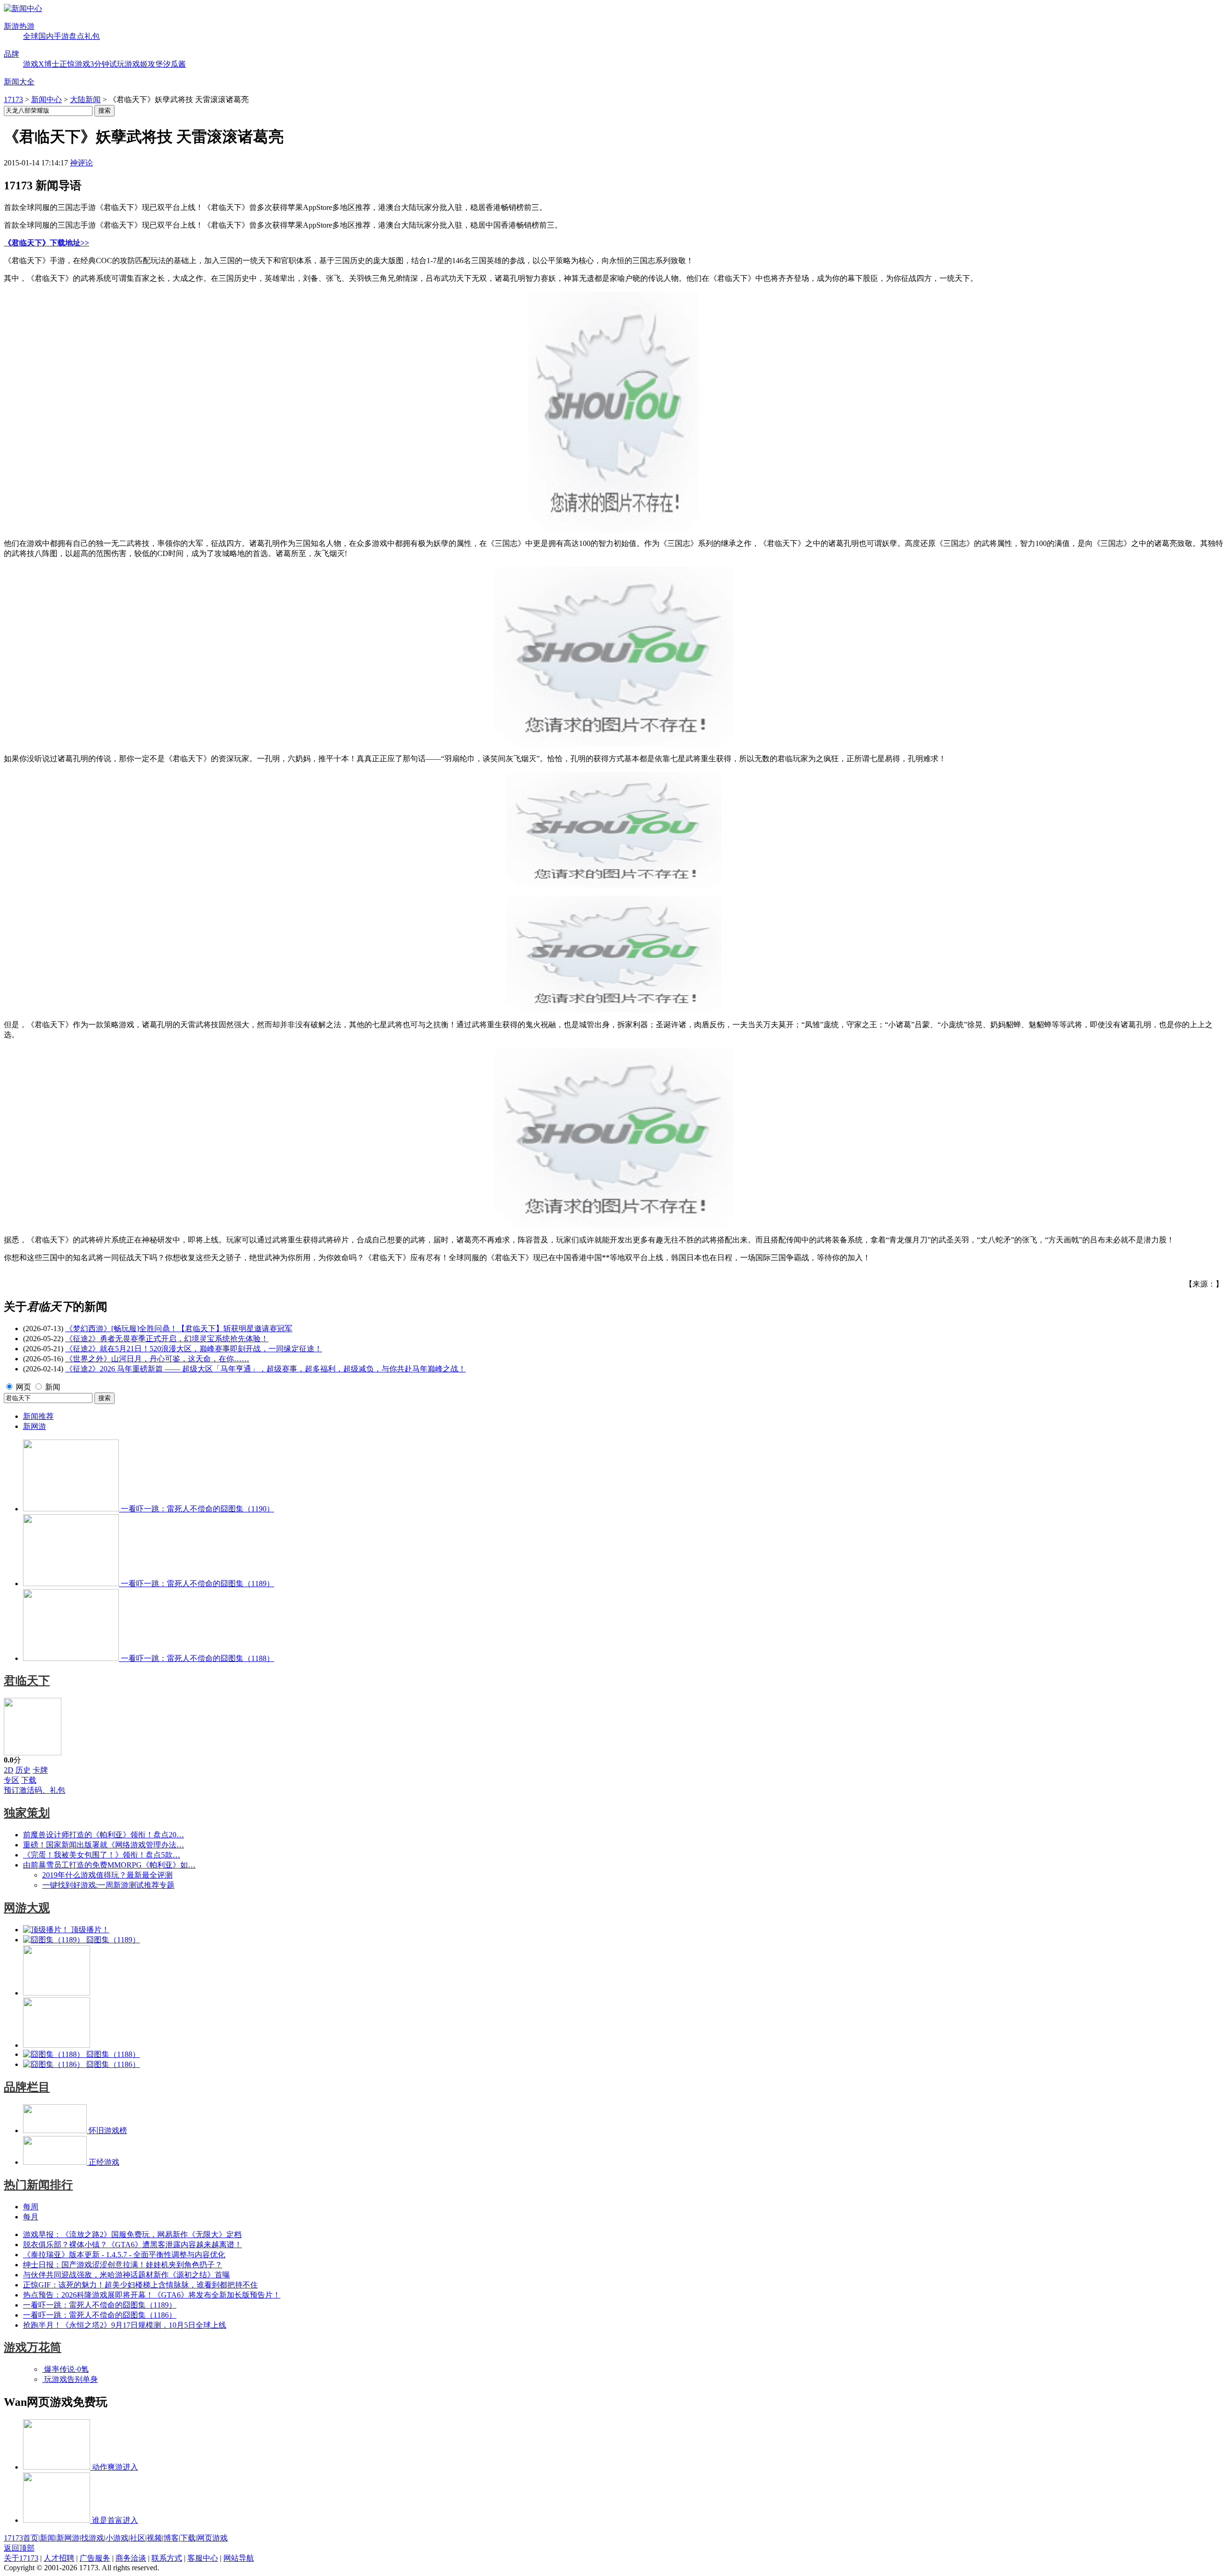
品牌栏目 (27, 2087)
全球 (31, 36)
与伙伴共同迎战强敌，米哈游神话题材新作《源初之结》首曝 (127, 2275)
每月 (31, 2217)
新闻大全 (19, 82)
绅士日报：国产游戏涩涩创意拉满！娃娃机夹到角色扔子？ (123, 2265)
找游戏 (93, 2538)
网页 (23, 1387)
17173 (13, 99)
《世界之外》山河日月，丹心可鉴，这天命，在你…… (157, 1359)
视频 (154, 2538)
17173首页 (21, 2538)
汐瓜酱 (174, 64)
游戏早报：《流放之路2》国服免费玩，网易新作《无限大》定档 (132, 2234)
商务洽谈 (131, 2558)
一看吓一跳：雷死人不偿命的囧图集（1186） (100, 2315)
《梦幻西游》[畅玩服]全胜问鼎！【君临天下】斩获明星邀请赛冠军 (179, 1329)
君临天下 (27, 1681)
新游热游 (19, 26)
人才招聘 (59, 2558)
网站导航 (239, 2558)
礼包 (92, 36)
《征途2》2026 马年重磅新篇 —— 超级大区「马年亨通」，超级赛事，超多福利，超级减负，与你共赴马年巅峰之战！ (266, 1369)
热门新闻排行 (38, 2185)
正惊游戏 (75, 64)
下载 (29, 1780)
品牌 (12, 54)
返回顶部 (19, 2548)
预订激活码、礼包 (35, 1790)
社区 (138, 2538)
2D (9, 1770)
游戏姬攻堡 (144, 64)
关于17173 (21, 2558)
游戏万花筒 (33, 2347)
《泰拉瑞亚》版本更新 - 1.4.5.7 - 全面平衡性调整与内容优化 (124, 2255)
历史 (23, 1770)
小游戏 (117, 2538)
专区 (12, 1780)
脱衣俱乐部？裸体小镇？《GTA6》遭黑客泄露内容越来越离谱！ (133, 2245)
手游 (61, 36)
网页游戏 (212, 2538)
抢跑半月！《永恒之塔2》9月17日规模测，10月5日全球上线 (125, 2325)
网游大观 (27, 1908)
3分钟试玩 (107, 64)
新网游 (35, 1426)
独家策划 (27, 1813)
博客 (171, 2538)
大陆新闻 (85, 99)
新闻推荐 (38, 1416)
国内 (46, 36)
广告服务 (95, 2558)
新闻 (53, 1387)
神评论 (81, 163)
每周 (31, 2207)
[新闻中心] (23, 8)
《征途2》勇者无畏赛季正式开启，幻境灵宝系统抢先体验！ (167, 1339)
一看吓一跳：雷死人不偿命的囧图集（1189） (100, 2305)
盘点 (77, 36)
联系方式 (167, 2558)
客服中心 (203, 2558)
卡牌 (40, 1770)
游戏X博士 (41, 64)
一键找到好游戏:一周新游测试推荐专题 (108, 1885)
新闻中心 (46, 99)
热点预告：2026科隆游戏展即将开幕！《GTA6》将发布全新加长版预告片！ (152, 2295)
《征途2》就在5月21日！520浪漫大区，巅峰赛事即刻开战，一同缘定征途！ (194, 1349)
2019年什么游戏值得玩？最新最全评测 (107, 1875)
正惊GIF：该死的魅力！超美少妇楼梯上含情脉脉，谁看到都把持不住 (140, 2285)
